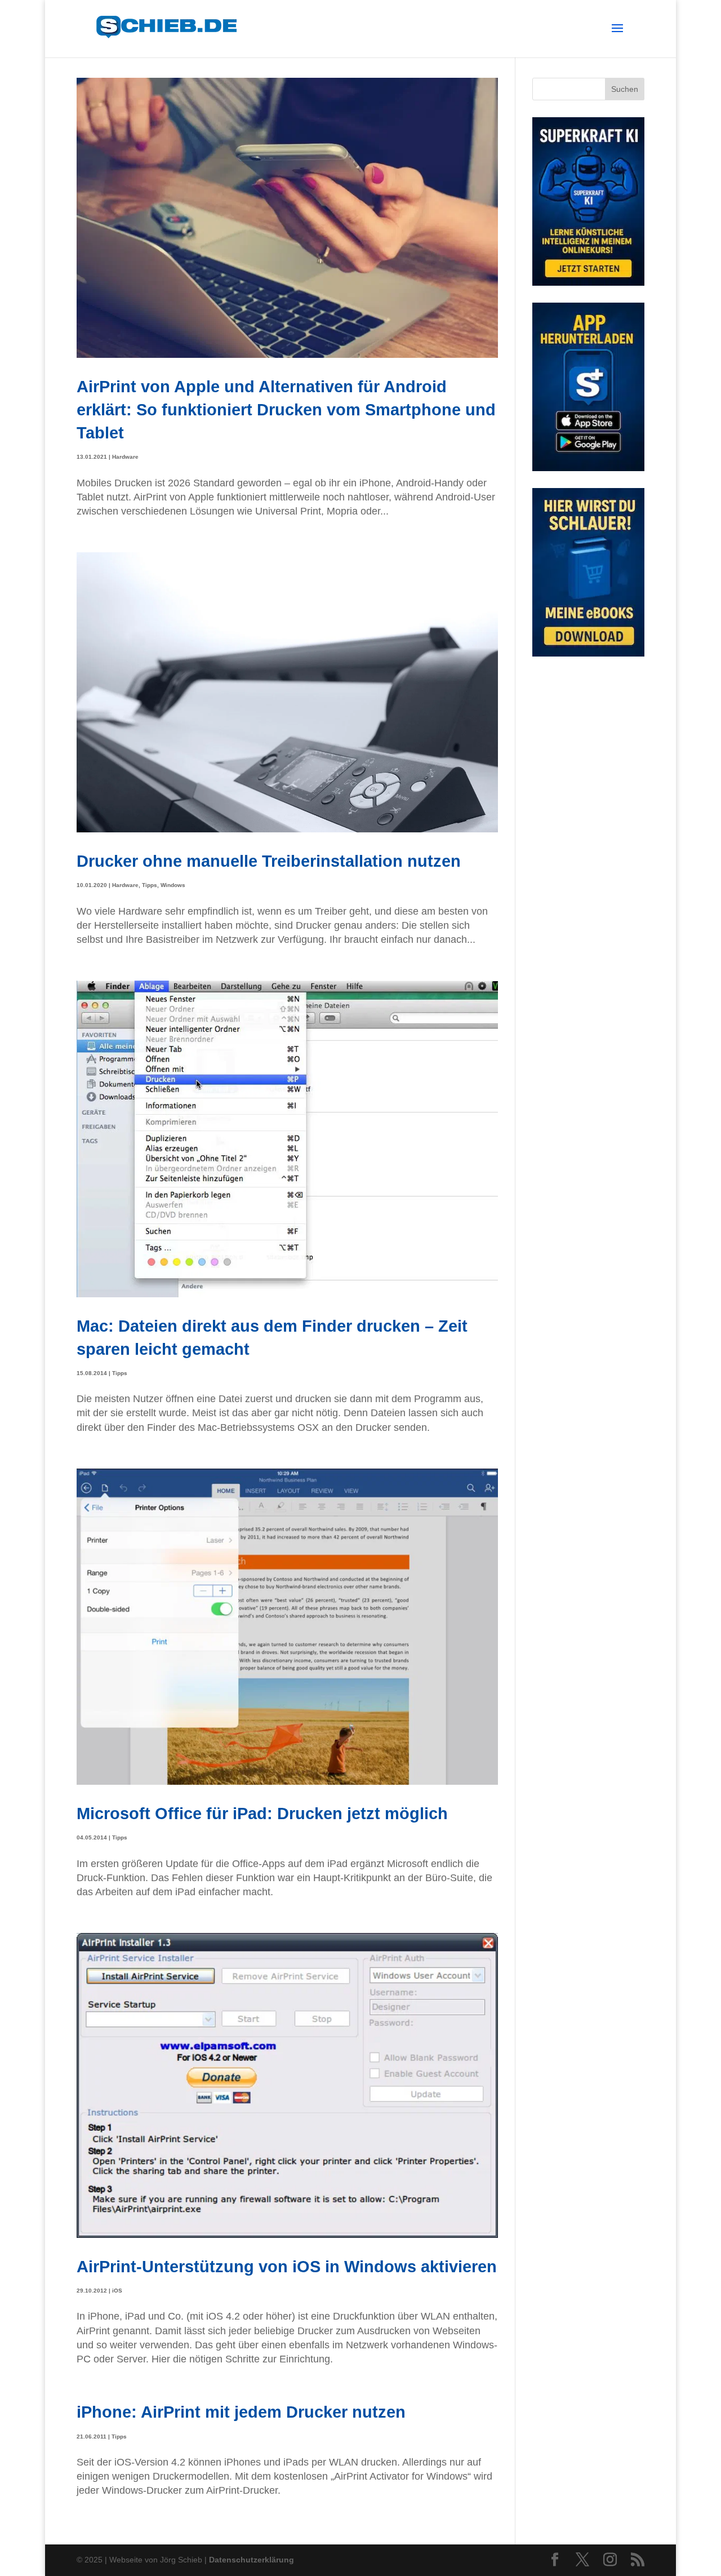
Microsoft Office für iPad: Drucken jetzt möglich (262, 1813)
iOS (117, 2291)
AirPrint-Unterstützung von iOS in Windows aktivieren (287, 2266)
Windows (173, 885)
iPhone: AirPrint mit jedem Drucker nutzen (241, 2412)
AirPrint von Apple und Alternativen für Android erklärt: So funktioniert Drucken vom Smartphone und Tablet (286, 410)
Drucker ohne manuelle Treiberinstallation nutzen (269, 861)
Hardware (125, 457)
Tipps (150, 885)
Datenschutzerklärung (252, 2560)
